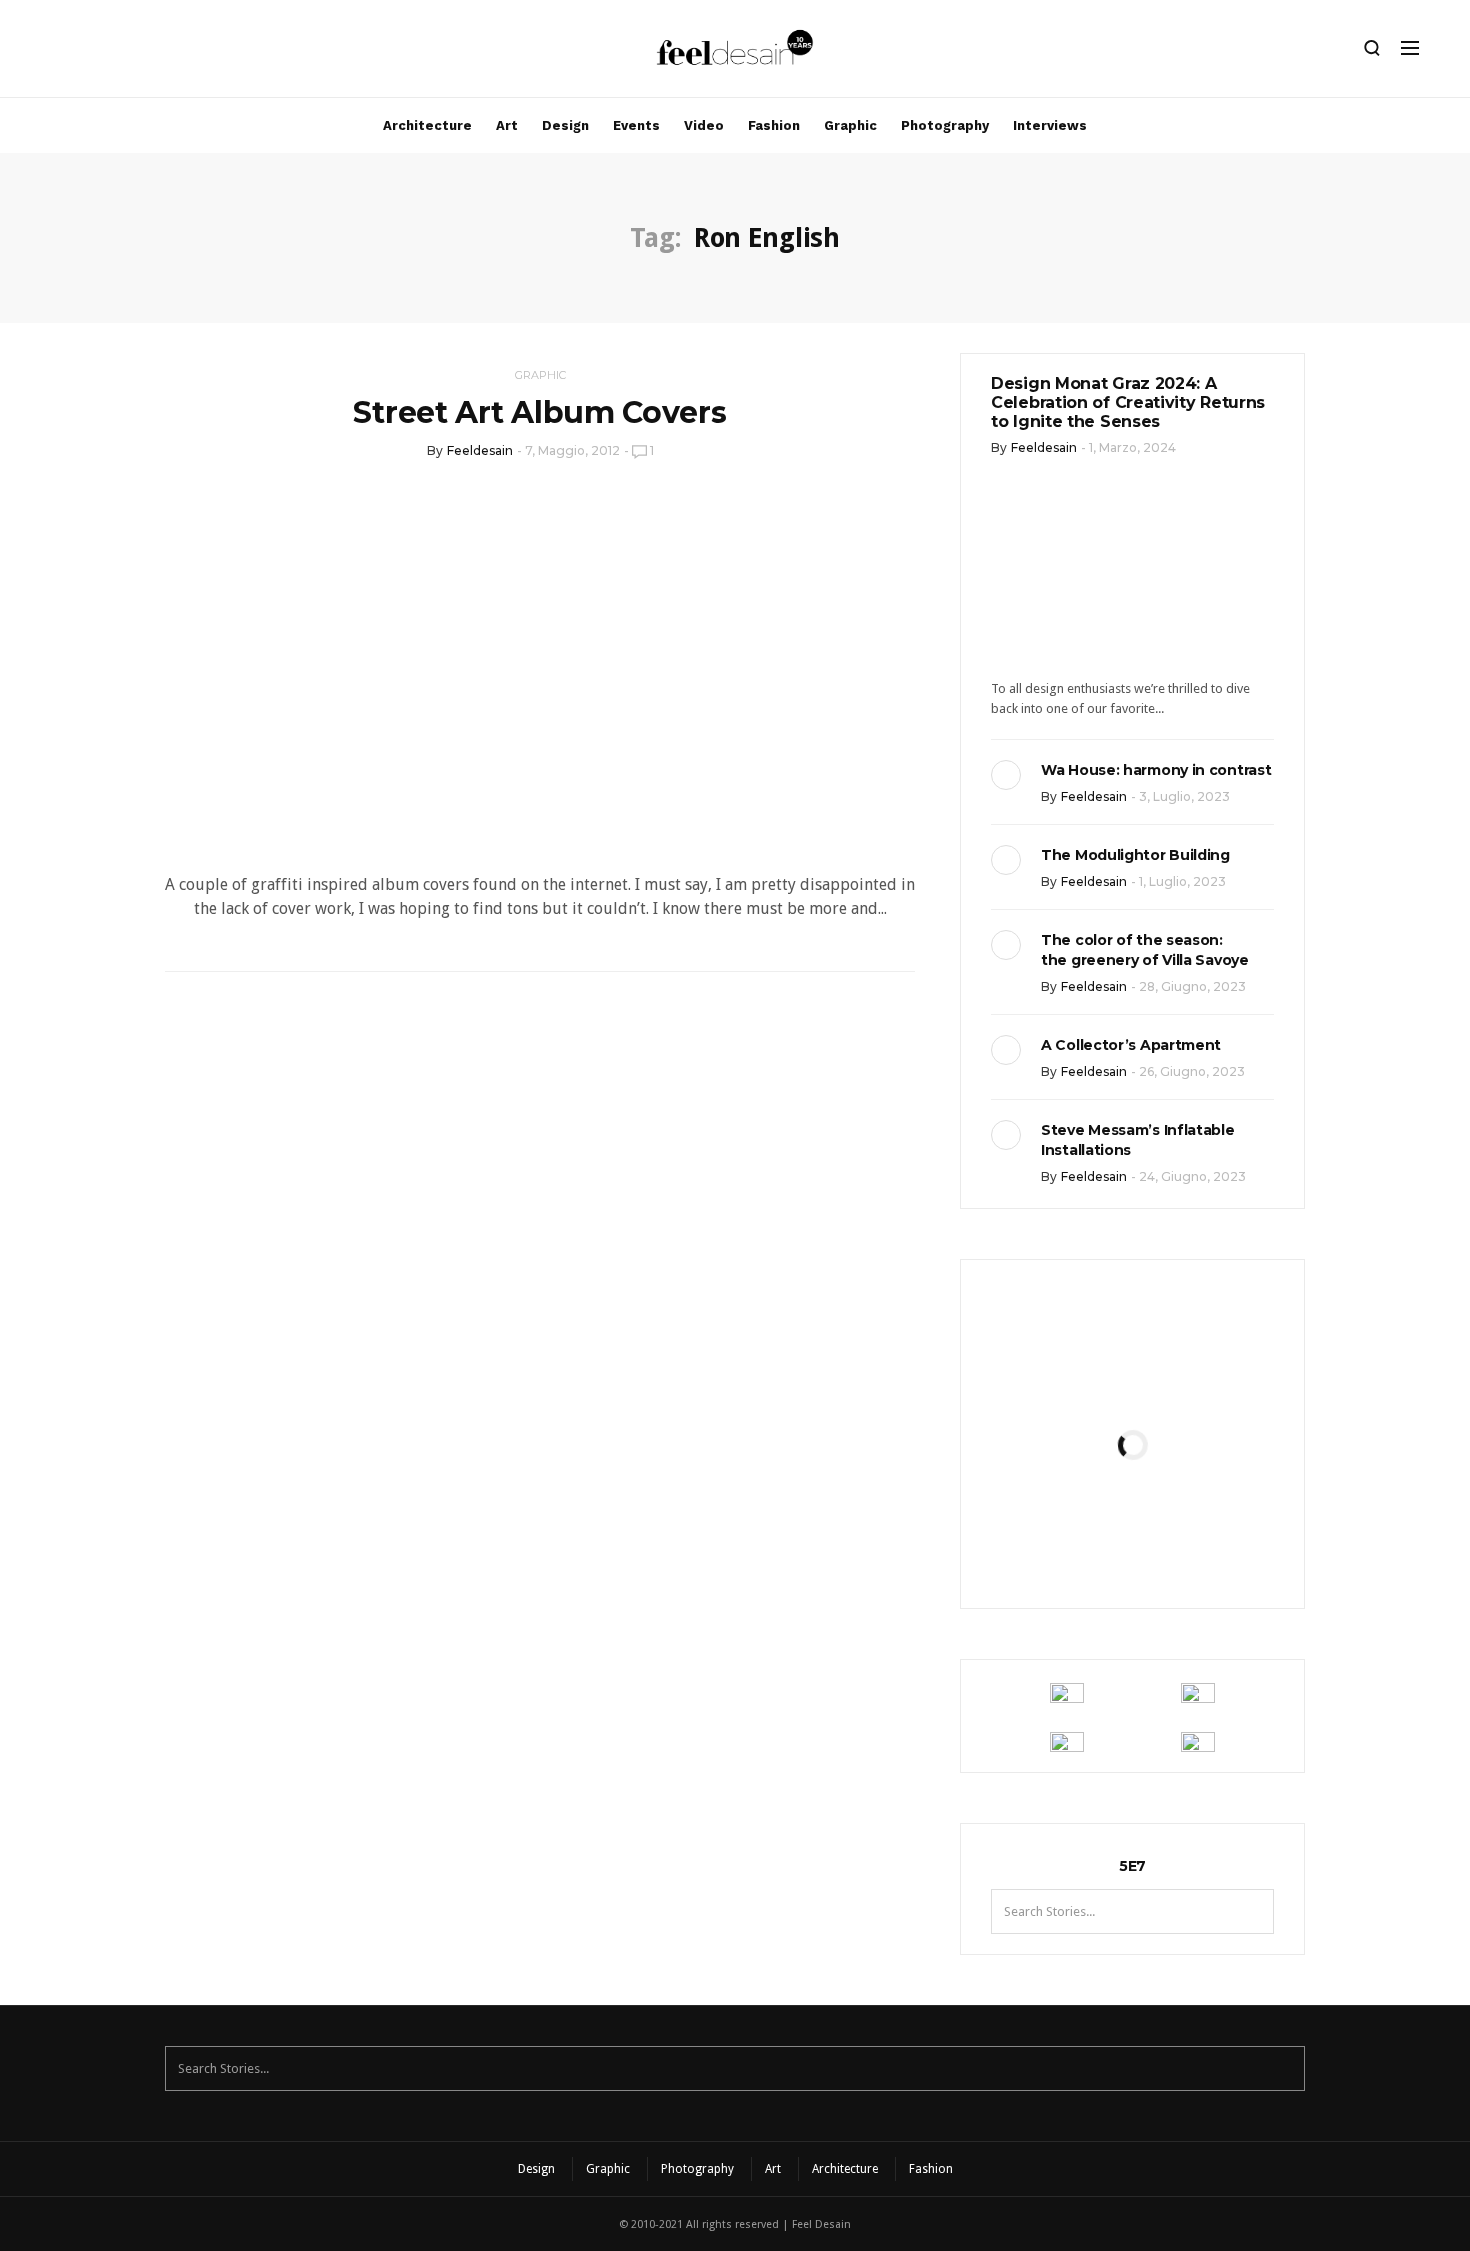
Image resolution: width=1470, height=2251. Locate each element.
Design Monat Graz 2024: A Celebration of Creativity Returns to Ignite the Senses (1128, 402)
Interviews (1050, 125)
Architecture (427, 125)
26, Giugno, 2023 (1192, 1071)
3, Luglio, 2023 (1184, 796)
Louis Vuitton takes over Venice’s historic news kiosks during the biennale (1132, 1376)
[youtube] (155, 53)
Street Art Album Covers (539, 412)
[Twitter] (121, 53)
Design (565, 125)
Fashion (774, 125)
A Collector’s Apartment (1131, 1045)
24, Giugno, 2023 (1192, 1176)
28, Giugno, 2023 (1192, 986)
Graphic (850, 125)
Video (704, 125)
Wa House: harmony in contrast (1156, 770)
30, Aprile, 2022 (1181, 1546)
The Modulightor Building (1135, 855)
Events (636, 125)
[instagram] (53, 53)
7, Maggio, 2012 (572, 450)
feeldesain (480, 450)
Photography (945, 125)
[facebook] (87, 53)
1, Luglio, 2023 (1182, 881)
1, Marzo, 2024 (1132, 447)
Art (507, 125)
